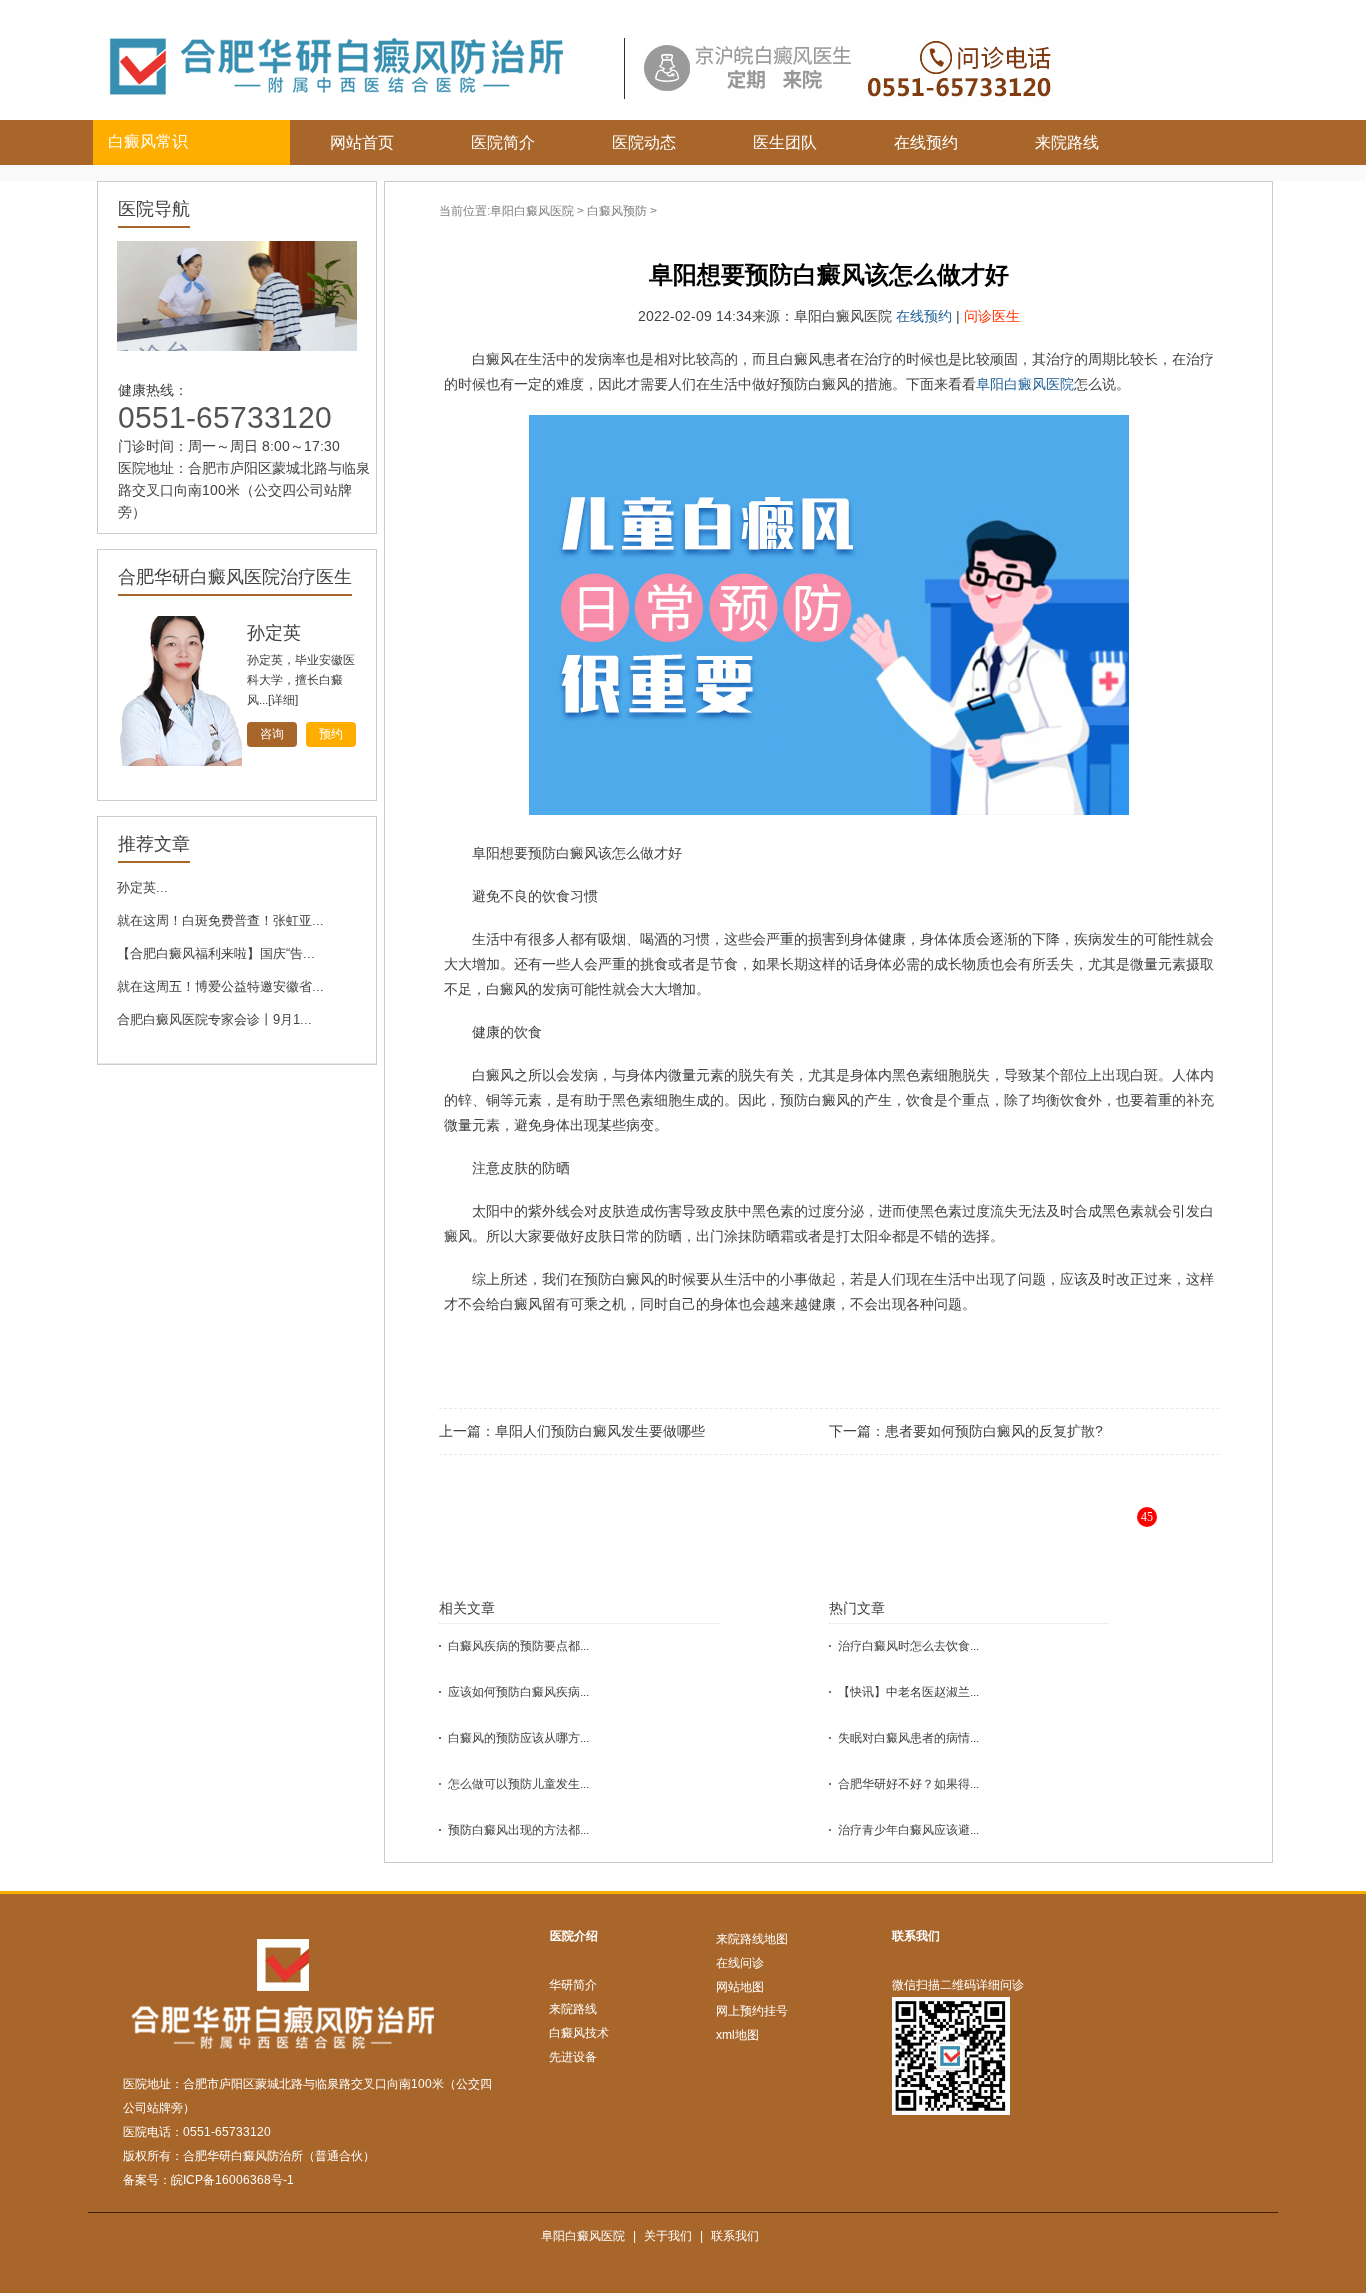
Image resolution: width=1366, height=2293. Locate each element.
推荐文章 (154, 844)
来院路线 (1067, 142)
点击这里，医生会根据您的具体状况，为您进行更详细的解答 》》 (889, 1532)
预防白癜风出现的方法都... (518, 1830)
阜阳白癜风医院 (532, 211)
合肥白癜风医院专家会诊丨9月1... (214, 1019)
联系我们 (916, 1936)
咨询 (272, 734)
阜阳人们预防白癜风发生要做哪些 (600, 1431)
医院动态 (644, 142)
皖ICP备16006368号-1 (232, 2180)
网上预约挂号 (752, 2011)
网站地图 (740, 1987)
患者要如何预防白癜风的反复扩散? (994, 1431)
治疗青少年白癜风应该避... (908, 1830)
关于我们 (668, 2236)
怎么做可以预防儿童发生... (518, 1784)
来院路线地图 (752, 1939)
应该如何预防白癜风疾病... (518, 1692)
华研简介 (573, 1985)
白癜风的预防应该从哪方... (518, 1738)
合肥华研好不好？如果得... (908, 1784)
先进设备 (573, 2057)
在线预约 (926, 142)
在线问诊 (740, 1963)
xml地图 (737, 2035)
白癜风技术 (579, 2033)
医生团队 (785, 142)
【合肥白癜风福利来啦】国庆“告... (216, 953)
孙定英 (274, 633)
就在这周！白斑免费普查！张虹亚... (220, 920)
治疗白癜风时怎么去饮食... (908, 1646)
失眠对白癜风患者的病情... (908, 1738)
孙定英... (142, 887)
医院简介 (503, 142)
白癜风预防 (617, 211)
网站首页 (362, 142)
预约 (331, 734)
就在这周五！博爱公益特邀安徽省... (220, 986)
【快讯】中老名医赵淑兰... (908, 1692)
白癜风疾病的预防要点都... (518, 1646)
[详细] (283, 700)
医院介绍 (574, 1936)
